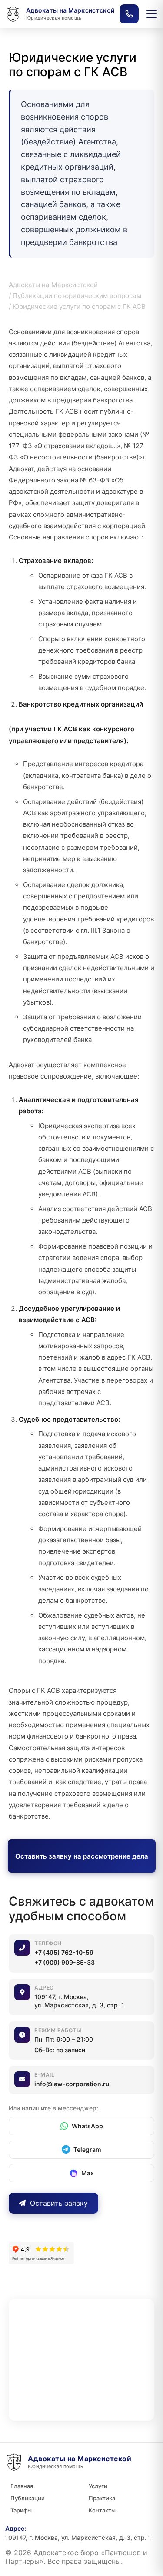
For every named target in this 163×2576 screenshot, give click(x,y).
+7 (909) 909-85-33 (65, 1962)
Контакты (102, 2510)
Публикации (28, 2498)
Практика (102, 2498)
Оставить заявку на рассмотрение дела (82, 1856)
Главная (22, 2486)
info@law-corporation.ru (72, 2084)
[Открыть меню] (152, 14)
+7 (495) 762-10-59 (64, 1952)
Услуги (98, 2486)
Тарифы (21, 2510)
